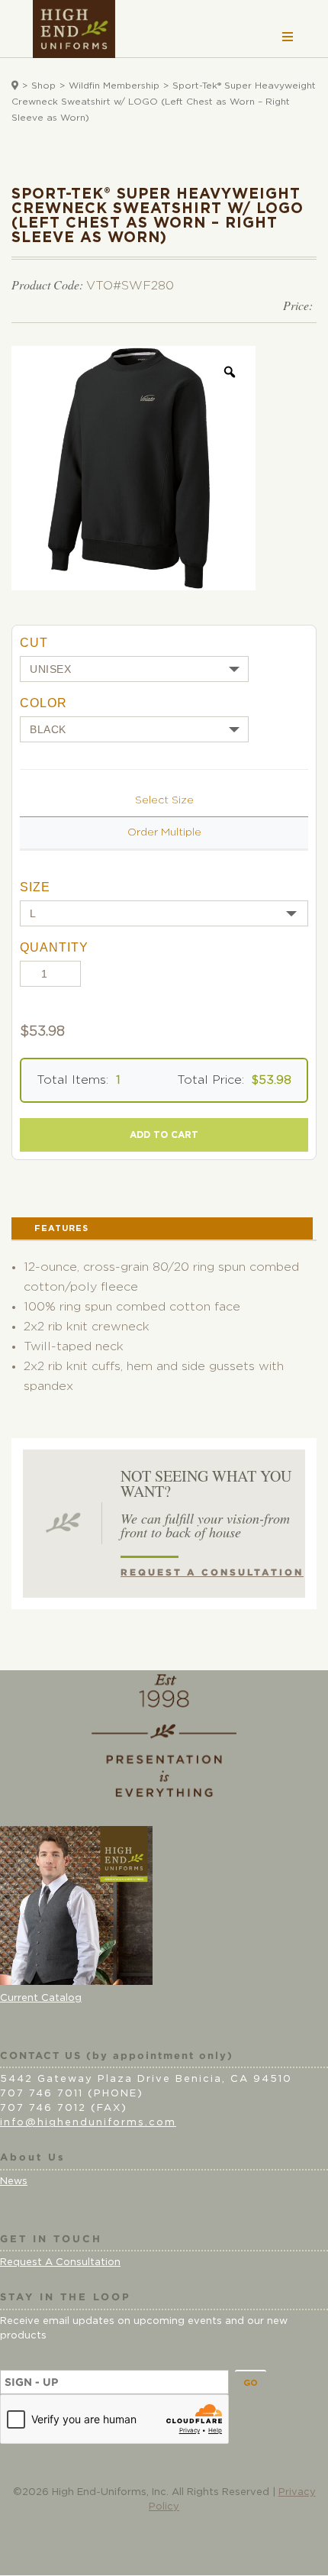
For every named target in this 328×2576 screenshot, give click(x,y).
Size (35, 887)
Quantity (54, 947)
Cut (34, 643)
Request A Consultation (60, 2262)
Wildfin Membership (114, 86)
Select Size (164, 800)
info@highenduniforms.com (88, 2123)
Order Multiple (164, 832)
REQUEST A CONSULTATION (212, 1572)
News (14, 2182)
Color (43, 703)
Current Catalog (41, 1998)
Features (61, 1228)
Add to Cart (164, 1135)
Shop (43, 86)
